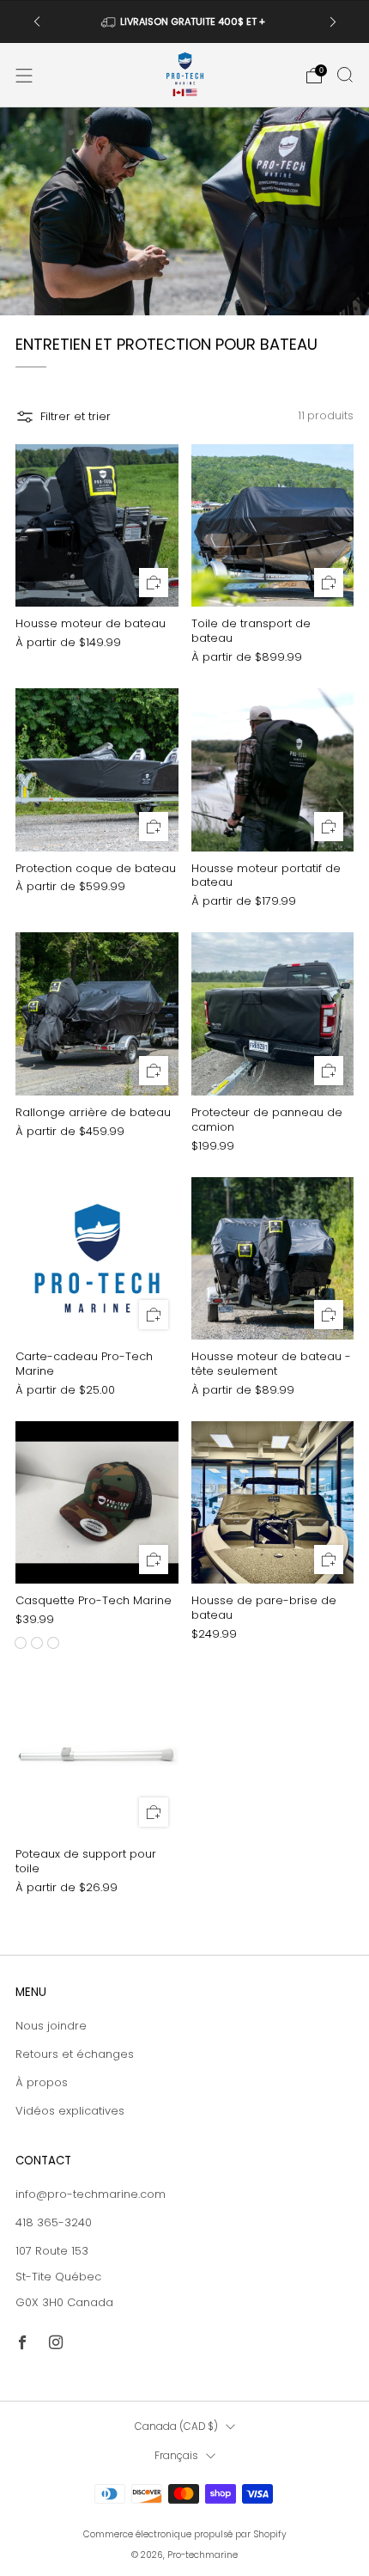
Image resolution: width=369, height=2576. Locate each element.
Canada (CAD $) (176, 2426)
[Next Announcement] (333, 22)
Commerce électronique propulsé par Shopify (185, 2534)
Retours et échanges (75, 2054)
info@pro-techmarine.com (91, 2194)
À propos (42, 2082)
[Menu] (24, 76)
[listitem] (185, 21)
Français (176, 2456)
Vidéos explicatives (70, 2111)
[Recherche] (345, 75)
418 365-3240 (54, 2222)
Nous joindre (51, 2026)
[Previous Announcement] (37, 22)
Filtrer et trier (76, 416)
